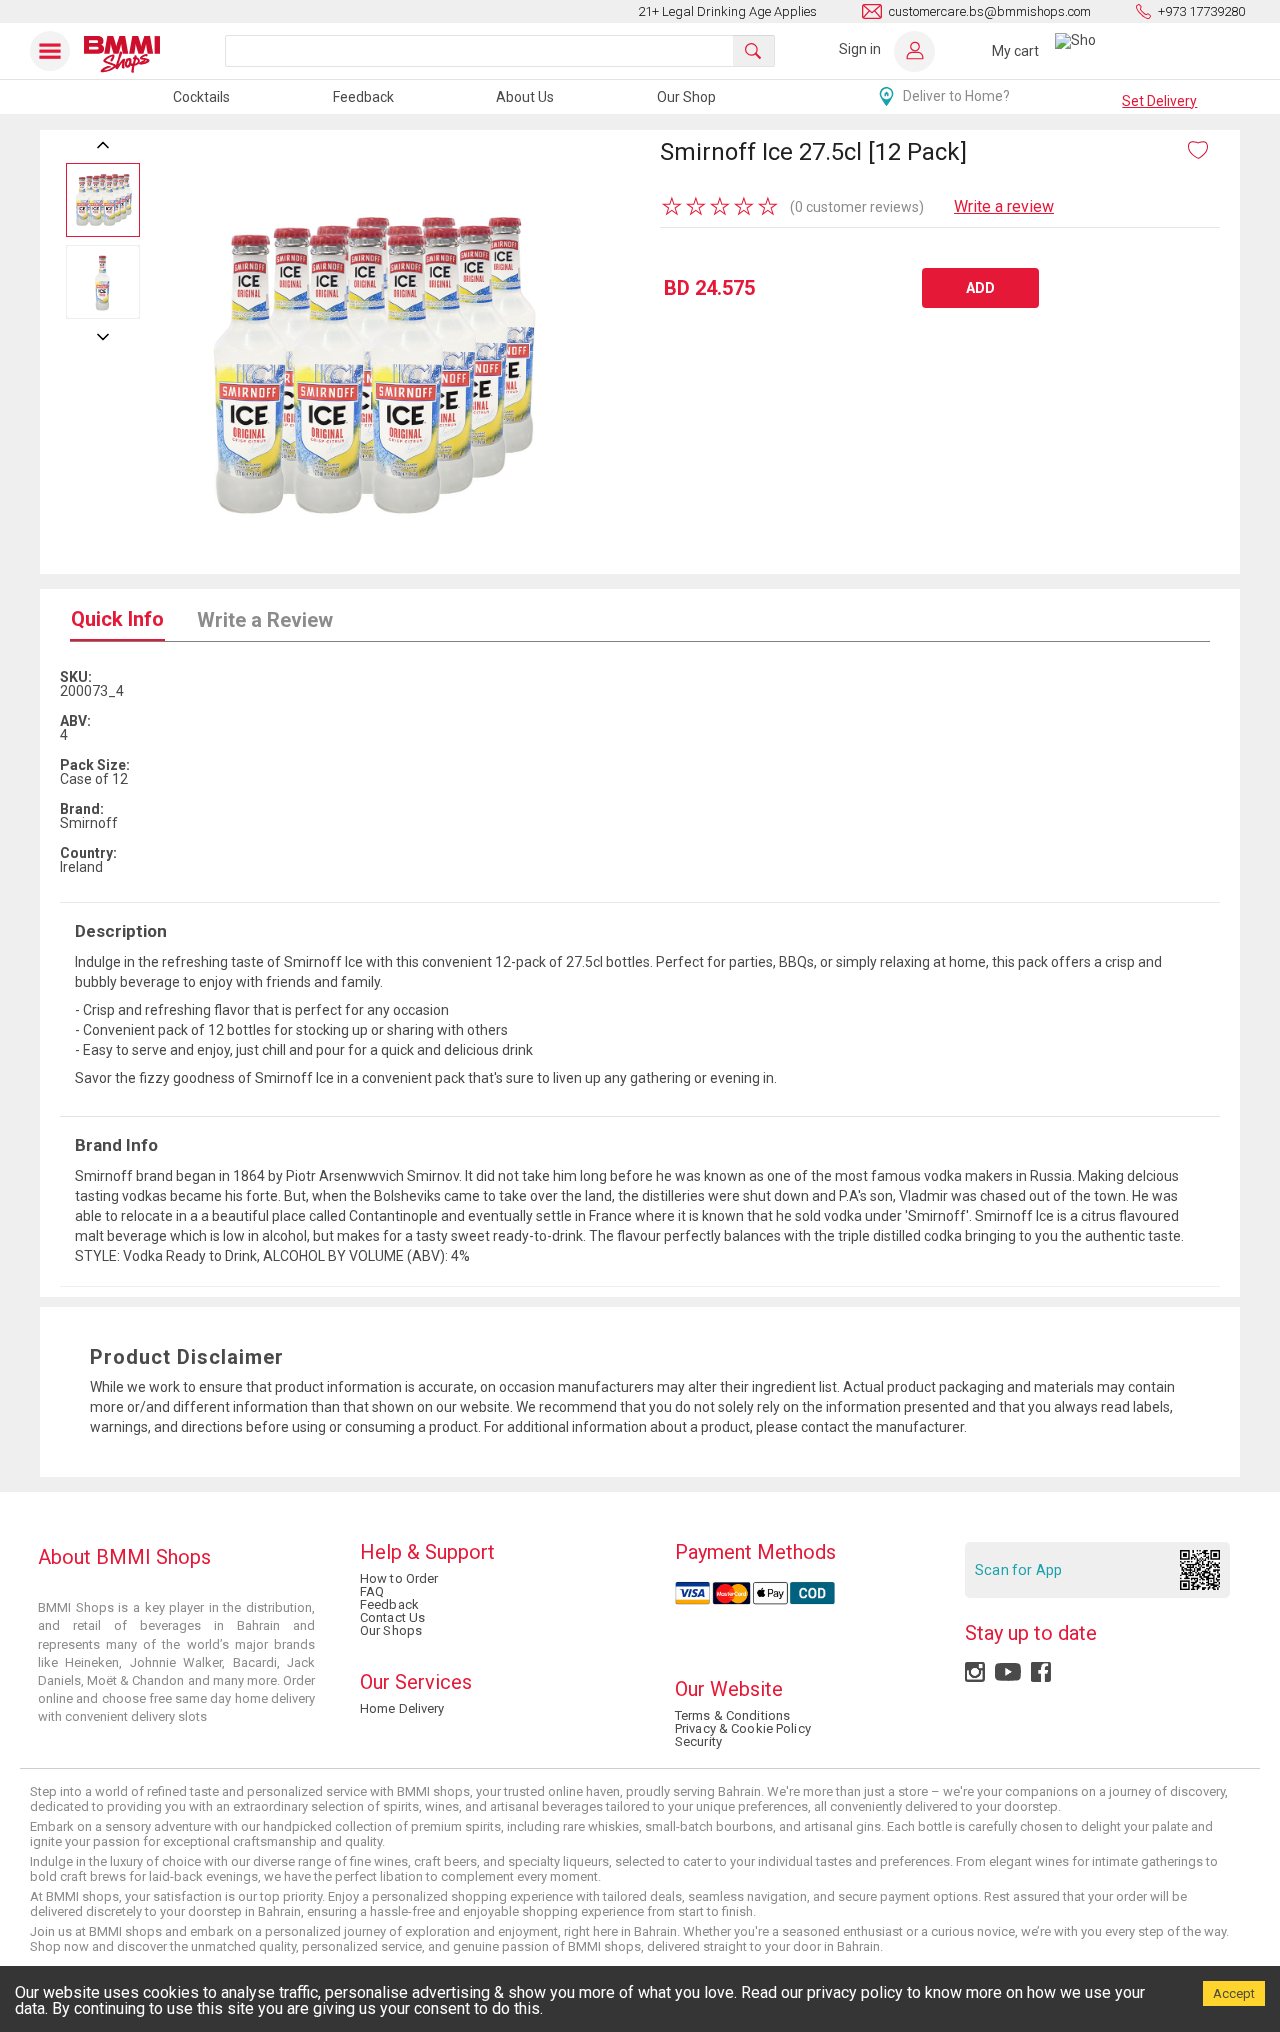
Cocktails (201, 97)
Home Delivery (402, 1708)
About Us (525, 97)
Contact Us (392, 1617)
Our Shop (686, 97)
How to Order (399, 1578)
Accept (1234, 1993)
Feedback (363, 97)
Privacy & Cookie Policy (743, 1728)
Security (698, 1741)
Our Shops (391, 1630)
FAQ (372, 1591)
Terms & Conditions (732, 1715)
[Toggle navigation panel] (54, 51)
